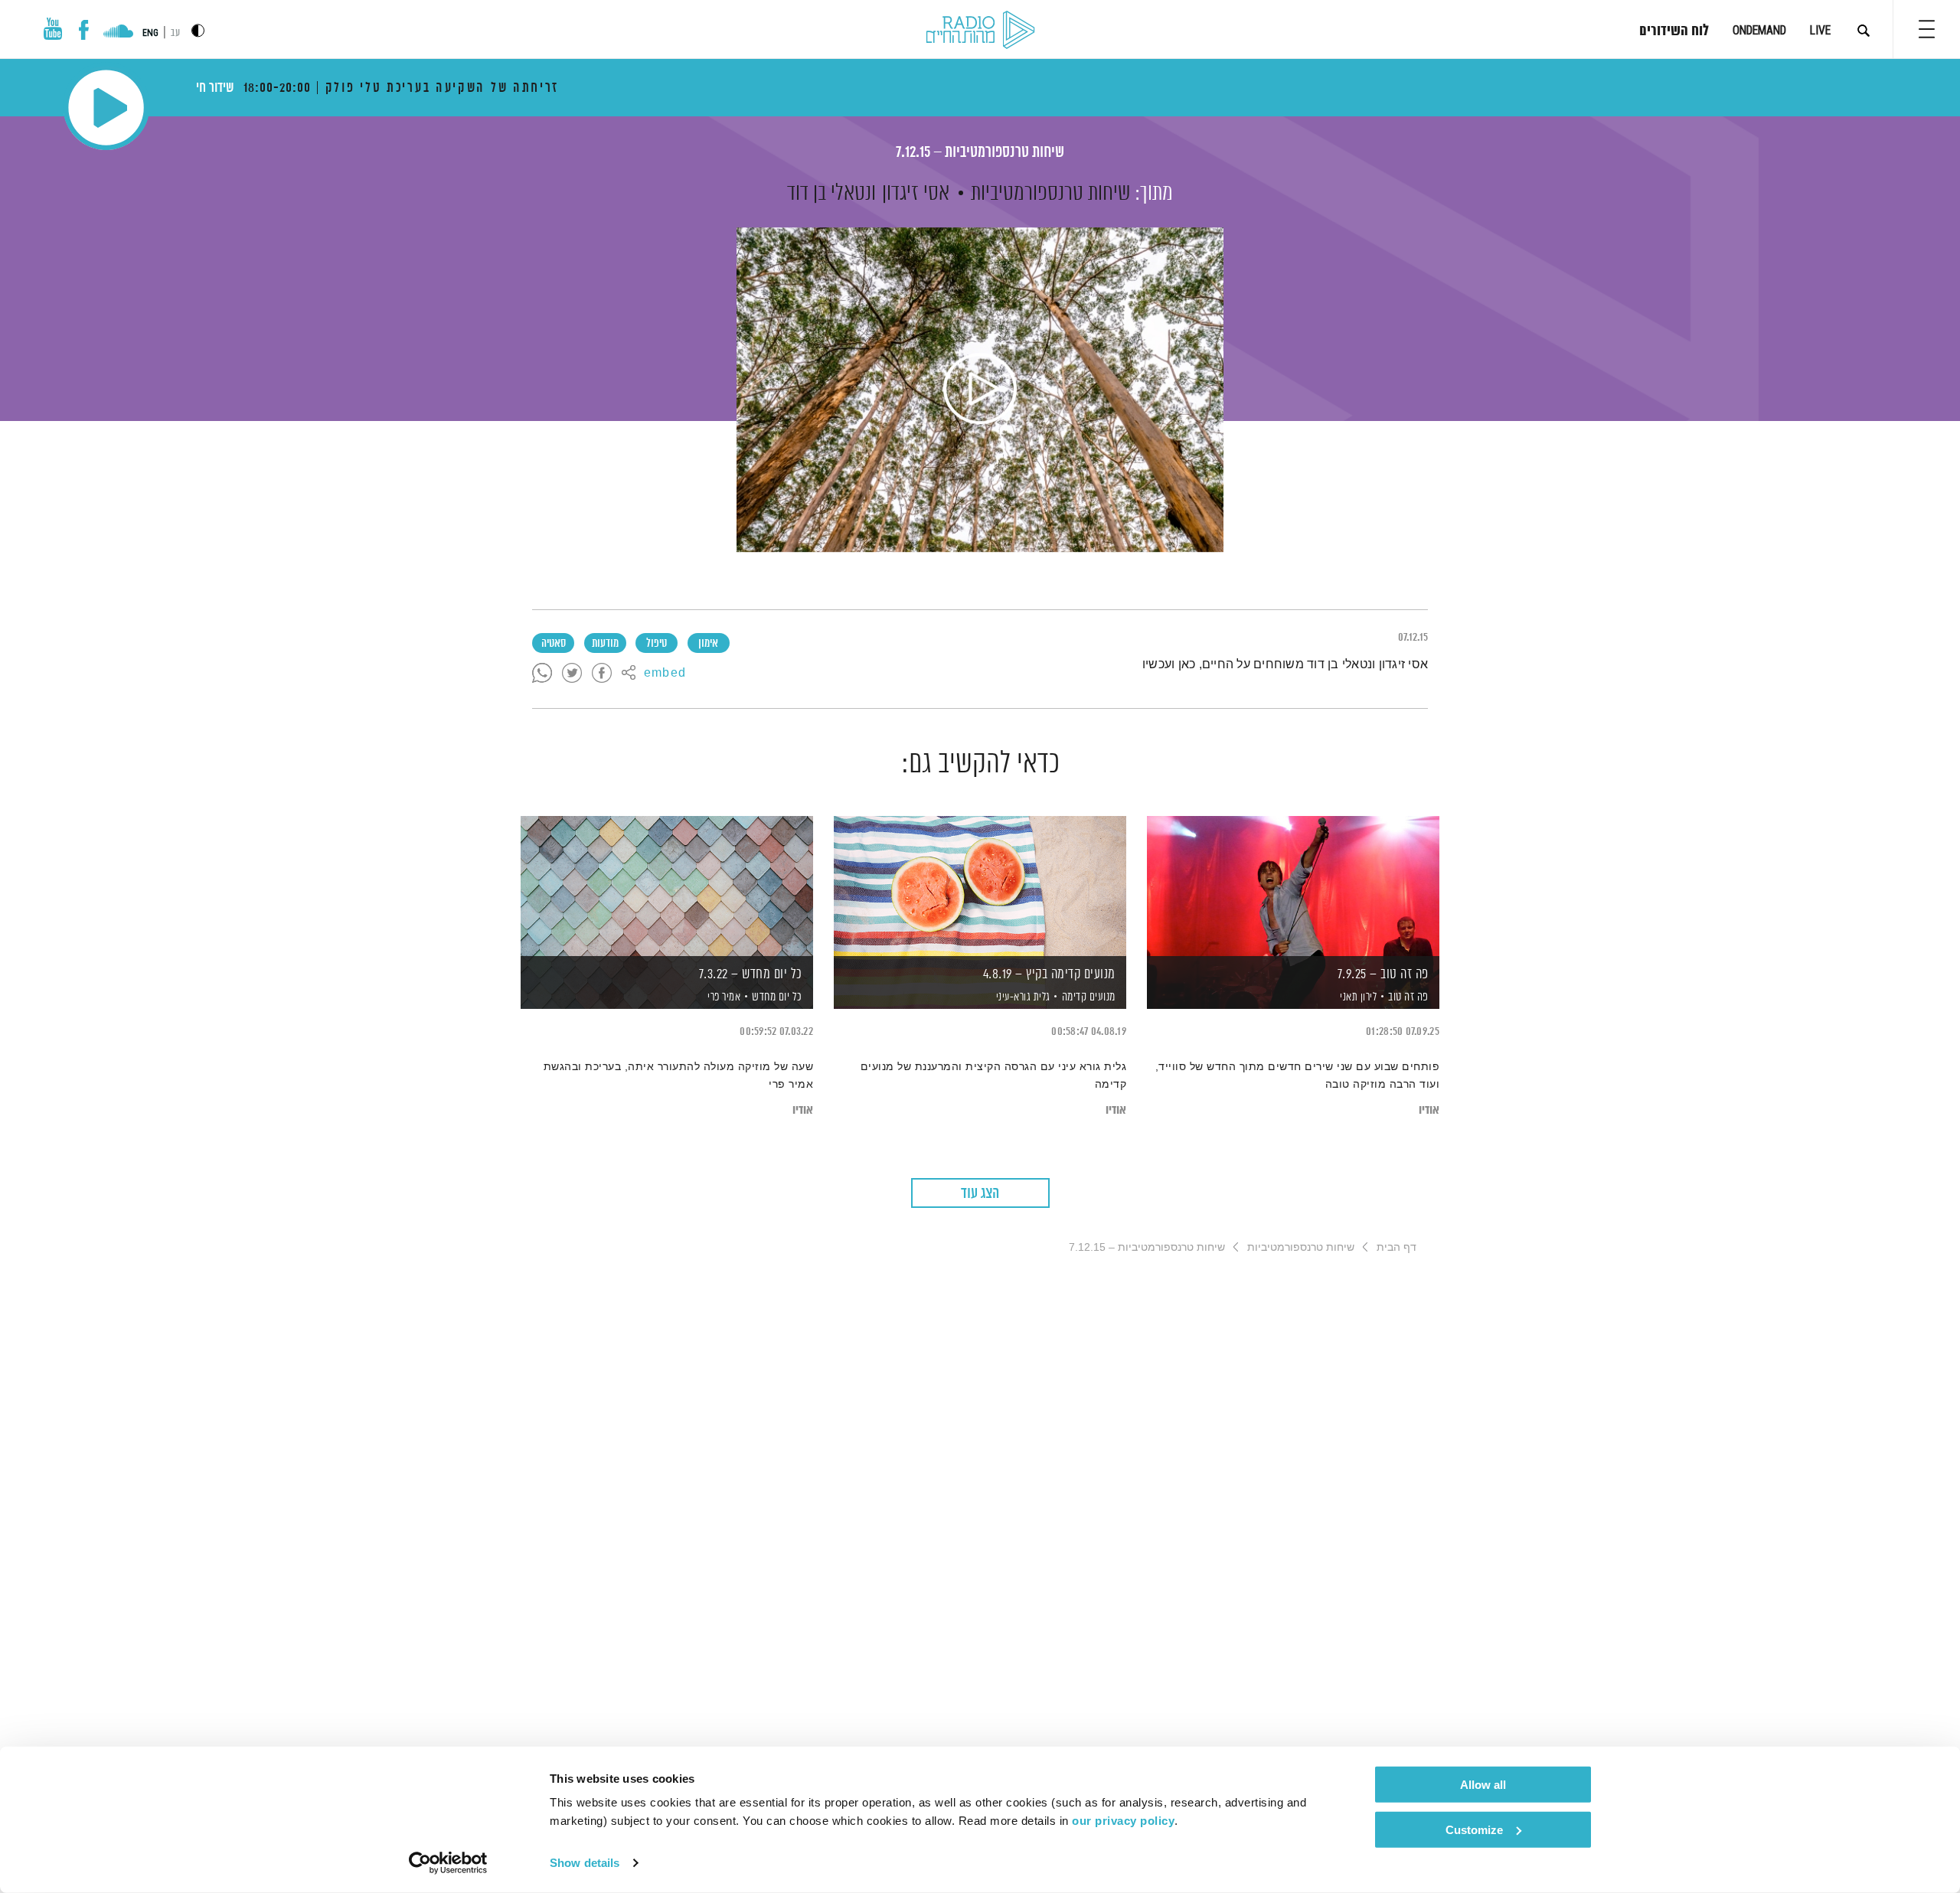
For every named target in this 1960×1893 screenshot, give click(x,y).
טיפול (657, 644)
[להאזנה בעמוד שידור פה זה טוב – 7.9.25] (1293, 886)
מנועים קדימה (1089, 997)
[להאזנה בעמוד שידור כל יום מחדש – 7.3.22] (667, 886)
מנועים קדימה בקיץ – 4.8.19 (1049, 974)
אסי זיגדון (916, 194)
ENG (150, 33)
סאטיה (554, 644)
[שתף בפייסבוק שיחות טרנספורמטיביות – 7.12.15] (602, 674)
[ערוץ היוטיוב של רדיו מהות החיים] (53, 29)
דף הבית (1396, 1247)
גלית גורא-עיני (1022, 997)
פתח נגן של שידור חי (106, 108)
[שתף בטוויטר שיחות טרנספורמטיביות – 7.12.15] (572, 674)
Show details (585, 1863)
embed (665, 674)
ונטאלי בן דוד (831, 194)
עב (175, 33)
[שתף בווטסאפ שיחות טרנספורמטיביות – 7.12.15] (542, 674)
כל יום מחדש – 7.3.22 (751, 974)
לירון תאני (1357, 997)
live (1820, 30)
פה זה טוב (1408, 997)
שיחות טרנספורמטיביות (1050, 194)
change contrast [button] (198, 30)
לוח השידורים (1674, 31)
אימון (708, 644)
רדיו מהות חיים (980, 31)
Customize (1474, 1829)
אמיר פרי (723, 997)
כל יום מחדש (777, 997)
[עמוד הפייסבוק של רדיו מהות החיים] (84, 30)
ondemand (1759, 30)
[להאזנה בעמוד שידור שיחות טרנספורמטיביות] (980, 390)
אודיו (1429, 1110)
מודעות (605, 644)
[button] (1927, 29)
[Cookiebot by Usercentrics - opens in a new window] (448, 1863)
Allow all (1483, 1785)
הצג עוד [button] (980, 1194)
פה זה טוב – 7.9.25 (1383, 974)
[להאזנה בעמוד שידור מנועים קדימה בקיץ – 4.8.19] (980, 886)
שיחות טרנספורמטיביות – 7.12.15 (980, 153)
